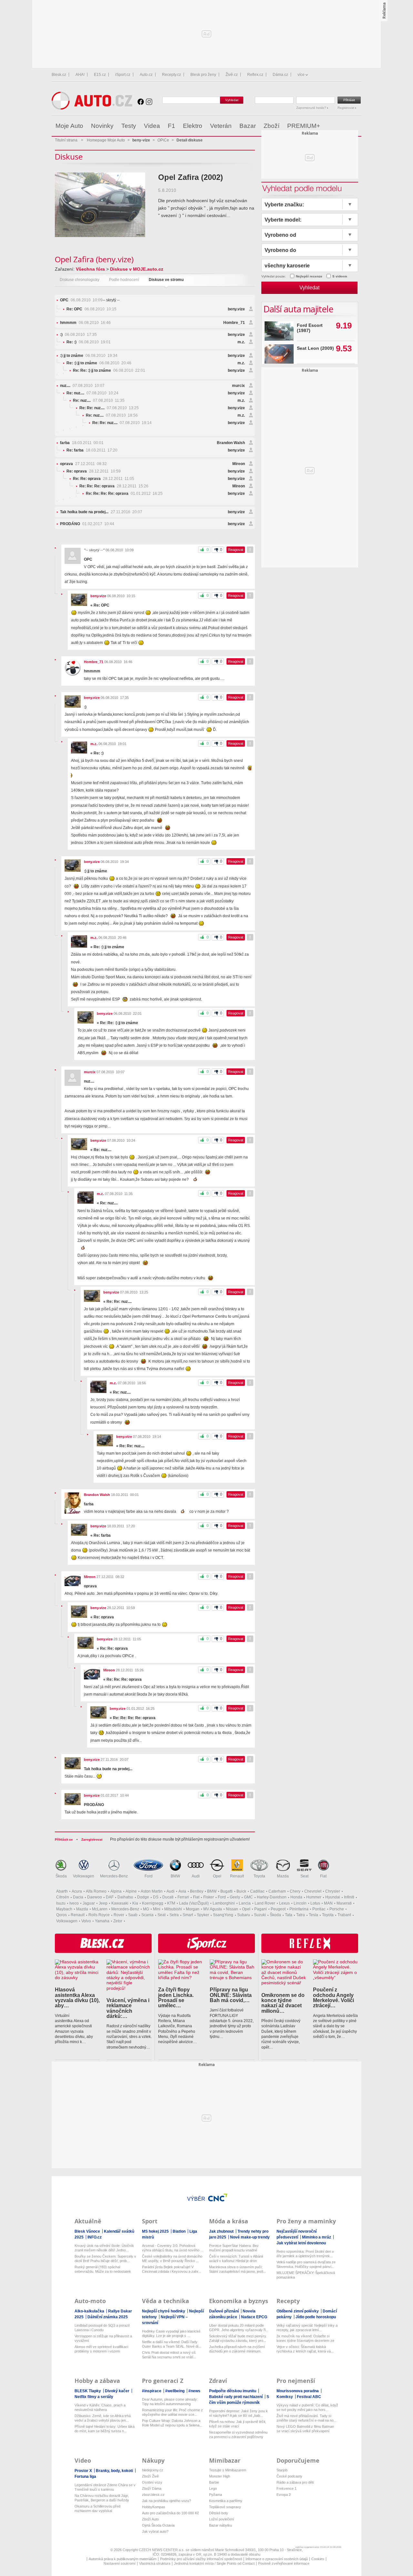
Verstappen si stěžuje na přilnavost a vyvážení (103, 2338)
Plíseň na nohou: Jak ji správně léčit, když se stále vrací (238, 2424)
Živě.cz (232, 75)
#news (194, 2391)
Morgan (193, 1909)
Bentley (197, 1891)
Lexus (284, 1903)
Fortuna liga (85, 2477)
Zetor (118, 1921)
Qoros (61, 1915)
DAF (110, 1897)
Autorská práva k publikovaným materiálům (123, 2559)
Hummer (314, 1897)
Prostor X (84, 2471)
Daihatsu (125, 1897)
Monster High (220, 2476)
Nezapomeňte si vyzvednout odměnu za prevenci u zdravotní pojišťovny (238, 2435)
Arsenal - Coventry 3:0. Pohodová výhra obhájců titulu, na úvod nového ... (173, 2248)
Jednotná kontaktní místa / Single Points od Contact (214, 2563)
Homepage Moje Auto (106, 140)
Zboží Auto (150, 2519)
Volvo (86, 1921)
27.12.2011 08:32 (83, 464)
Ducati (168, 1897)
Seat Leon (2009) (315, 348)
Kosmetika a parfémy (226, 2501)
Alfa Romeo (96, 1891)
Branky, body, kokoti (115, 2471)
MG (146, 1909)
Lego (213, 2488)
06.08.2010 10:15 (91, 309)
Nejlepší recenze (309, 276)
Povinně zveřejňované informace (284, 2563)
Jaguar (89, 1903)
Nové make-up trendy (250, 2237)
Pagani (261, 1909)
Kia (135, 1903)
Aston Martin (152, 1891)
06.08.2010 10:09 (81, 300)
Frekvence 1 (287, 2488)
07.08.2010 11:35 (99, 400)
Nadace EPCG (254, 2317)
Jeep (103, 1903)
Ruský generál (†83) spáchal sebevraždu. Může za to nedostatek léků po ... (103, 2269)
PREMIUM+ (304, 126)
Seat (304, 1876)
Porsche (337, 1909)
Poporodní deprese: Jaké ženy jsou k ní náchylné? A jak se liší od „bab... (238, 2413)
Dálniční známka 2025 (108, 2317)
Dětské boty (219, 2513)
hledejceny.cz (153, 2470)
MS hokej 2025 (156, 2231)
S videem (340, 276)
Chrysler (333, 1891)
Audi (196, 1876)
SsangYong (223, 1915)
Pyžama (216, 2495)
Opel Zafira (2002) (191, 177)
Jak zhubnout (222, 2231)
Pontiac (319, 1909)
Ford (149, 1876)
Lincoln (300, 1903)
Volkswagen (84, 1876)
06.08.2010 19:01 (89, 342)
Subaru (244, 1915)
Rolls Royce (99, 1915)
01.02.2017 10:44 (87, 524)
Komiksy (285, 2397)
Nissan (232, 1909)
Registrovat (346, 108)
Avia (182, 1891)
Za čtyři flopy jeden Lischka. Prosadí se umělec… (176, 1997)
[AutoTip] (356, 126)
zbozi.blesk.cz (153, 2495)
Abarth (62, 1891)
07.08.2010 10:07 (82, 386)
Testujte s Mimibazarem (228, 2470)
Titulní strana (66, 140)
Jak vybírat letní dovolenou (301, 2243)
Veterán (221, 126)
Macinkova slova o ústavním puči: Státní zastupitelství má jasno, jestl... (237, 2269)
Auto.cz (146, 75)
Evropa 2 (284, 2495)
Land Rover (265, 1903)
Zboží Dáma (152, 2488)
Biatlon (180, 2231)
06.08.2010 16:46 (85, 323)
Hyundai (333, 1897)
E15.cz (100, 75)
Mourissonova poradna (298, 2391)
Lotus (315, 1903)
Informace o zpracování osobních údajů (277, 2559)
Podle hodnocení (124, 280)
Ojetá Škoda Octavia (158, 2525)
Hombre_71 (234, 323)
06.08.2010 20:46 (99, 363)
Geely (235, 1897)
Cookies (318, 2559)
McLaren (100, 1909)
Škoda (61, 1876)
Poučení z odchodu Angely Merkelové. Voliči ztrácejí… (333, 1997)
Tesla (313, 1915)
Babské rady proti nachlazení (236, 2397)
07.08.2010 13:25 (109, 408)
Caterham (277, 1891)
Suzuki (260, 1915)
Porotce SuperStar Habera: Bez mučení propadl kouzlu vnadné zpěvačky (234, 2248)
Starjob (282, 2470)
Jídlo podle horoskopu (316, 2317)
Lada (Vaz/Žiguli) (194, 1903)
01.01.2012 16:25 (124, 493)
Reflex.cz (255, 75)
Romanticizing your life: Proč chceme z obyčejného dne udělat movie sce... (172, 2412)
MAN (328, 1903)
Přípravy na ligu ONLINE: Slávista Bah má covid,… (231, 1995)
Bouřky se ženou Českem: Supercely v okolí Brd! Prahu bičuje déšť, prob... (105, 2259)
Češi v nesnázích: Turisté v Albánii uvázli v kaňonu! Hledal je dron (236, 2259)
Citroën (63, 1897)
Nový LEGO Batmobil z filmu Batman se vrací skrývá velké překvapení (305, 2429)
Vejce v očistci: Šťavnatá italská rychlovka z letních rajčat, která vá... (305, 2349)
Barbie (214, 2482)
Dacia (78, 1897)
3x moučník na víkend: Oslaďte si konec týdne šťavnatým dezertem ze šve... (305, 2338)
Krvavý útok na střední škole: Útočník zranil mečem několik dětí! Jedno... (104, 2248)
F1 (171, 126)
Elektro (193, 126)
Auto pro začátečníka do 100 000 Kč (171, 2513)
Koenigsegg (153, 1903)
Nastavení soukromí (120, 2563)
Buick (241, 1891)
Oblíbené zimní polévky (298, 2311)
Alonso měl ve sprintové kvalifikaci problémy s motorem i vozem (101, 2349)
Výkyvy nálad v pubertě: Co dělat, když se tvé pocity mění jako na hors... (307, 2407)
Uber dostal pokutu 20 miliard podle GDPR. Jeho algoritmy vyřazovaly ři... (239, 2328)
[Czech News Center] (218, 2197)
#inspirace (152, 2391)
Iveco (74, 1903)
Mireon (239, 464)
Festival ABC (309, 2397)
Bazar (248, 126)
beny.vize (236, 309)
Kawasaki (120, 1903)
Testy (129, 126)
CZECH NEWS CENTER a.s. (162, 2550)
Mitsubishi (173, 1909)
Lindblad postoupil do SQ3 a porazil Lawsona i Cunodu (102, 2328)
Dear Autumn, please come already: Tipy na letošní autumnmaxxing (170, 2402)
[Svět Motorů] (343, 126)
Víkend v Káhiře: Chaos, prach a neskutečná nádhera (100, 2407)
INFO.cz (95, 2237)
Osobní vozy (152, 2482)
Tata (289, 1915)
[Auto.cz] (92, 108)
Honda (296, 1897)
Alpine (131, 1891)
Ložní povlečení (222, 2519)
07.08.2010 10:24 (92, 393)
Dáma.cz (280, 75)
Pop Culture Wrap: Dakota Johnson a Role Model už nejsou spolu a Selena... (172, 2423)
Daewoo (95, 1897)
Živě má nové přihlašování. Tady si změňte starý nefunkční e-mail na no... (307, 2418)
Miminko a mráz (317, 2237)
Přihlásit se (64, 1839)
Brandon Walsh (231, 443)
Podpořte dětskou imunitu (233, 2391)
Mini (157, 1909)
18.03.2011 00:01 (82, 443)
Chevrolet (313, 1891)
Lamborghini (224, 1903)
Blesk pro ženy (203, 75)
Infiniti (349, 1897)
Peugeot (278, 1909)
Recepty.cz (171, 75)
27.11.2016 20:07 (101, 512)
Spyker (203, 1915)
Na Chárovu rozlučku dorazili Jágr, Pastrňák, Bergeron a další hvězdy (102, 2498)
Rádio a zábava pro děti (295, 2482)
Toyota (259, 1876)
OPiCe (163, 140)
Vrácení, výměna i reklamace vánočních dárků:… (128, 2008)
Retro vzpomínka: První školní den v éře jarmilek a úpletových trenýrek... (305, 2254)
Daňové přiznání (224, 2311)
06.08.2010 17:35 (78, 335)
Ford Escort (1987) (310, 328)
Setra (174, 1915)
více (301, 75)
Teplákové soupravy (225, 2507)
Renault (237, 1876)
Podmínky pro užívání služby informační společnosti (201, 2559)
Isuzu (61, 1903)
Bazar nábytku (221, 2525)
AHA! (80, 75)
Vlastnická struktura (155, 2563)
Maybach (64, 1909)
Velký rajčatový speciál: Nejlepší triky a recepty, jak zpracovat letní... (307, 2328)
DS (156, 1897)
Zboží (272, 126)
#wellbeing (175, 2391)
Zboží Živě (150, 2476)
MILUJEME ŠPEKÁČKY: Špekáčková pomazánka (306, 2275)
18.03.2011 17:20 (92, 450)
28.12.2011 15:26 (114, 486)
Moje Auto (69, 126)
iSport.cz (123, 75)
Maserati (344, 1903)
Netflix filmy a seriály (94, 2397)
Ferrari (183, 1897)
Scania (147, 1915)
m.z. (241, 342)
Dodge (143, 1897)
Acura (77, 1891)
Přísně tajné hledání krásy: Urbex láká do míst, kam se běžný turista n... (105, 2429)
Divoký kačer (118, 2391)
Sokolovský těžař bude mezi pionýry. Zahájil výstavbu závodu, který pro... (238, 2338)
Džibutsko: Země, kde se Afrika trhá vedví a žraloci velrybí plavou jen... (103, 2418)
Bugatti (227, 1891)
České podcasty (289, 2476)
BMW (175, 1876)
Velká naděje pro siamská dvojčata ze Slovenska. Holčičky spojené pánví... (306, 2264)
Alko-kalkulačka (90, 2311)
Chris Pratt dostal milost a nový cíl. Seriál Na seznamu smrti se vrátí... (169, 2355)
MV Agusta (213, 1909)
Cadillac (257, 1891)
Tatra (301, 1915)
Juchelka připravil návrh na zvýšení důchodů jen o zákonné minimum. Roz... (237, 2349)
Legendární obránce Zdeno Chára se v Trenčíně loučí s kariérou (105, 2487)
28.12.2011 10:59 (94, 471)
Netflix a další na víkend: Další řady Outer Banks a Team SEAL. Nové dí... (172, 2344)
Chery (295, 1891)
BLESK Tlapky (88, 2391)
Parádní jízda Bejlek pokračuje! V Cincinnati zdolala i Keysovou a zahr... (171, 2269)
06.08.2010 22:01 (109, 370)
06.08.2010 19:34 (89, 356)
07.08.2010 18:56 (112, 415)
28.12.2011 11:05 (104, 479)
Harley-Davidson (272, 1897)
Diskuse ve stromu (166, 280)
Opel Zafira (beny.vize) (94, 259)
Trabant (344, 1915)
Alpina (116, 1891)
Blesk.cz (59, 75)
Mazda (283, 1876)
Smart (188, 1915)
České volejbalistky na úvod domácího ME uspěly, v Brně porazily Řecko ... (172, 2259)
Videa (152, 126)
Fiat (323, 1876)
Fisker (209, 1897)
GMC (248, 1897)
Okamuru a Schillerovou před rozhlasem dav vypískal (97, 2508)
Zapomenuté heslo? (312, 108)
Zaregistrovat (92, 1839)
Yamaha (102, 1921)
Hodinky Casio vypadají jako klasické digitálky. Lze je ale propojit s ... (171, 2333)
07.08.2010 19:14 (122, 423)
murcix (238, 386)
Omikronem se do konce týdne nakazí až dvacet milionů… (283, 2003)
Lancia (245, 1903)
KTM (171, 1903)
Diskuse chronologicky (80, 280)
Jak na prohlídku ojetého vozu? (166, 2501)
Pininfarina (299, 1909)
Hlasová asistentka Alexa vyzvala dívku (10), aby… (77, 1997)
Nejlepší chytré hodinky (164, 2311)
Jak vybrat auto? (155, 2531)
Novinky (102, 126)
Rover (119, 1915)
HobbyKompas (154, 2507)
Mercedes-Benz (114, 1876)
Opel (217, 1876)
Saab (133, 1915)
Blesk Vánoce (88, 2231)
